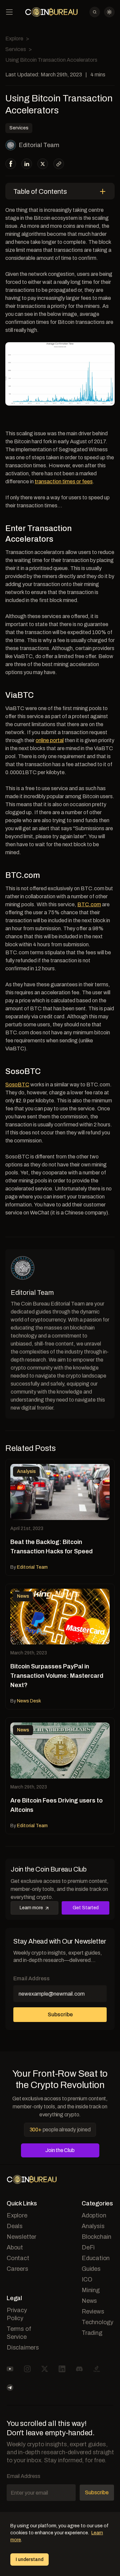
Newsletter (21, 2237)
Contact (18, 2258)
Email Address (31, 1978)
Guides (91, 2269)
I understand (29, 2559)
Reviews (93, 2311)
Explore (14, 39)
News (89, 2301)
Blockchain (96, 2237)
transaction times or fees (64, 481)
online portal (50, 740)
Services (16, 49)
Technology (97, 2322)
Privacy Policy (17, 2314)
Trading (92, 2333)
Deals (15, 2226)
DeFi (88, 2247)
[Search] (95, 12)
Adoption (94, 2215)
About (15, 2247)
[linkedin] (27, 164)
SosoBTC (17, 1085)
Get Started (86, 1908)
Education (96, 2258)
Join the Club (60, 2150)
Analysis (93, 2226)
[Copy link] (59, 164)
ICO (87, 2279)
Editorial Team (39, 145)
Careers (17, 2269)
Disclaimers (23, 2348)
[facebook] (11, 164)
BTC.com (89, 904)
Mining (91, 2290)
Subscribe (60, 2014)
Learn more (31, 1908)
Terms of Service (19, 2333)
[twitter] (43, 164)
